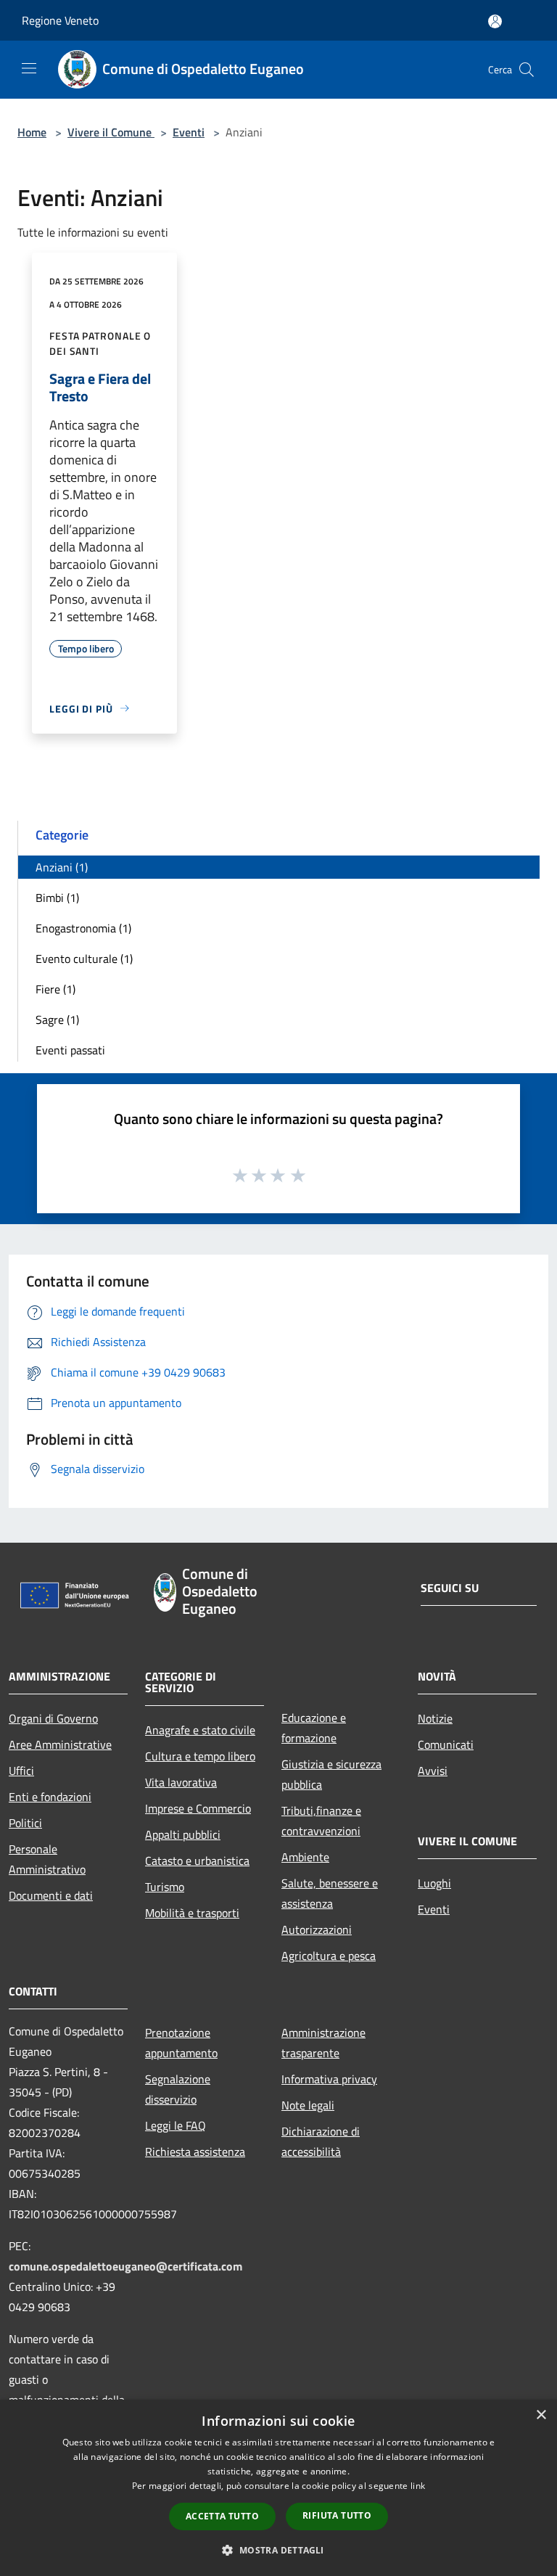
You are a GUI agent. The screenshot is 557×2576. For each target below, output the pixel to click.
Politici (25, 1823)
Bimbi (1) (57, 898)
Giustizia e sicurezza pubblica (331, 1774)
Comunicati (446, 1744)
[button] (278, 2550)
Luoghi (434, 1883)
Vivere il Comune (111, 132)
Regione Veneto (60, 20)
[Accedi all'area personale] (495, 21)
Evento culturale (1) (84, 959)
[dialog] (278, 2488)
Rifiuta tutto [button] (337, 2515)
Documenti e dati (51, 1895)
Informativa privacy (329, 2079)
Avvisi (433, 1771)
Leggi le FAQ (176, 2125)
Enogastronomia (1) (83, 928)
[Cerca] (527, 70)
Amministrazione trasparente (323, 2043)
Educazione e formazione (314, 1728)
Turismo (165, 1887)
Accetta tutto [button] (222, 2516)
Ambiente (305, 1857)
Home (32, 132)
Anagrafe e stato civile (200, 1730)
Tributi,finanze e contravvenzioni (321, 1821)
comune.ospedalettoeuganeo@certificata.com (125, 2266)
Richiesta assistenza (195, 2152)
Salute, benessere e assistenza (330, 1893)
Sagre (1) (57, 1020)
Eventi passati (70, 1050)
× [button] (541, 2415)
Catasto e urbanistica (197, 1861)
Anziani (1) (62, 867)
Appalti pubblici (183, 1834)
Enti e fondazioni (50, 1797)
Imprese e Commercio (198, 1808)
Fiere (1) (55, 989)
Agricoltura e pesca (329, 1956)
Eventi (189, 132)
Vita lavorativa (181, 1782)
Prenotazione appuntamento (181, 2043)
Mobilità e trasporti (192, 1913)
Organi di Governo (53, 1718)
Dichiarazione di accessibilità (321, 2141)
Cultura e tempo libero (200, 1756)
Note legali (308, 2105)
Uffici (21, 1771)
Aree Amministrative (60, 1744)
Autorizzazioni (317, 1929)
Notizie (435, 1718)
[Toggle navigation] (29, 68)
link (418, 2486)
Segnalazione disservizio (178, 2089)
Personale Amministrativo (47, 1859)
